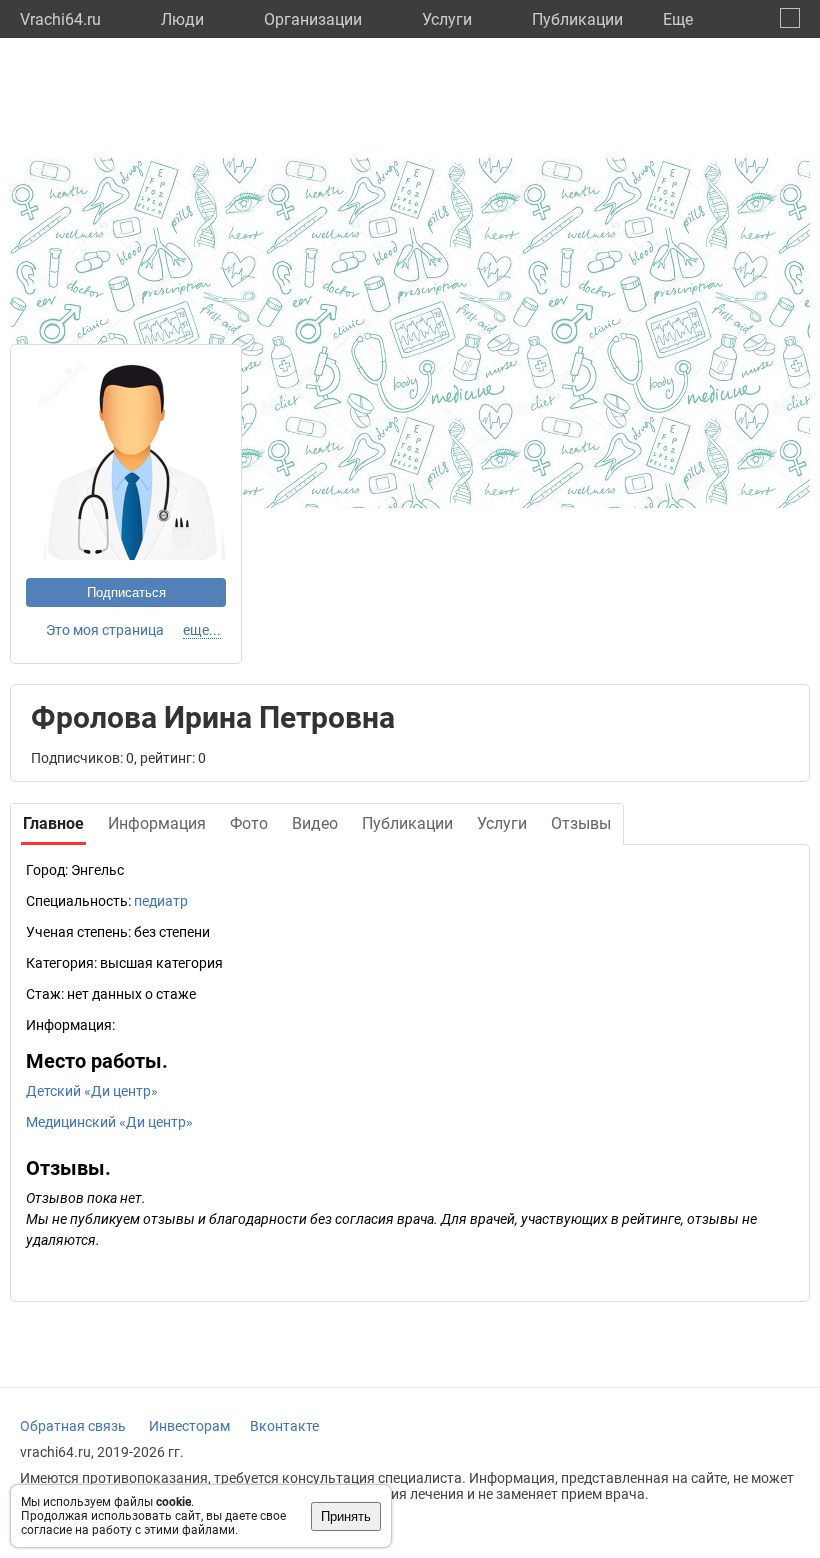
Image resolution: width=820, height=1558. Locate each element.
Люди (182, 19)
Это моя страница (105, 630)
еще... (202, 630)
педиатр (161, 901)
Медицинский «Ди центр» (109, 1122)
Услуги (447, 19)
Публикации (577, 19)
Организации (313, 19)
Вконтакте (284, 1426)
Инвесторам (189, 1426)
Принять (346, 1516)
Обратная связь (73, 1426)
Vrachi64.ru (60, 19)
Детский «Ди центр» (92, 1091)
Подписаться (126, 592)
